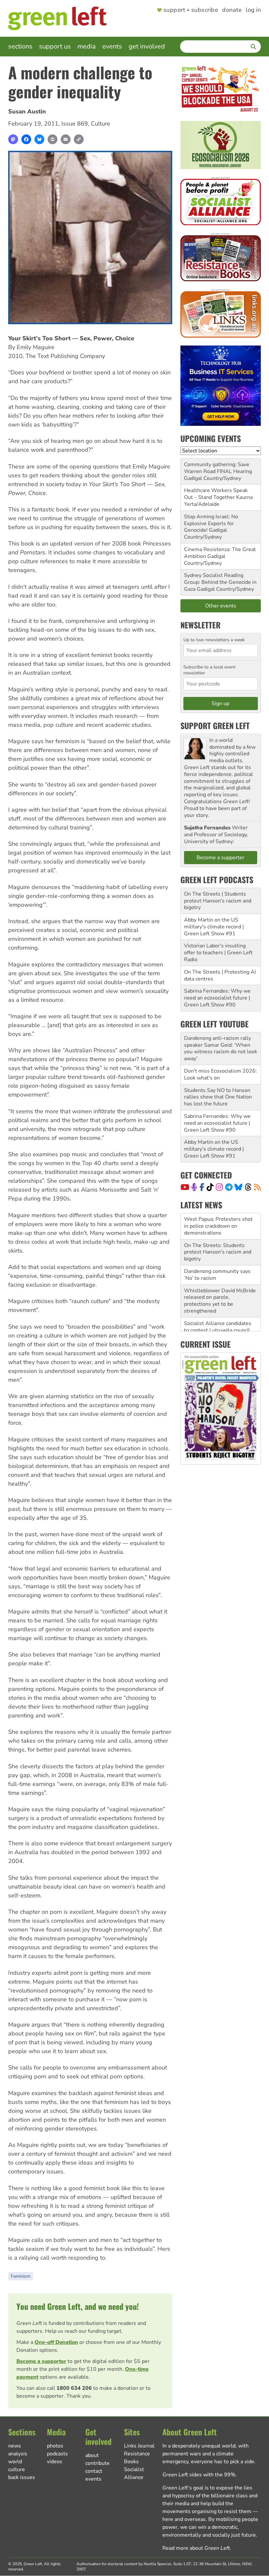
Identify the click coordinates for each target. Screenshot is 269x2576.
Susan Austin (27, 111)
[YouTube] (185, 1187)
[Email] (66, 139)
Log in (253, 10)
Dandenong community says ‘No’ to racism (217, 1248)
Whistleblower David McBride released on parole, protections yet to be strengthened (220, 1275)
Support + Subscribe (191, 10)
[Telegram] (229, 1187)
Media (87, 46)
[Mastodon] (13, 139)
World (15, 2462)
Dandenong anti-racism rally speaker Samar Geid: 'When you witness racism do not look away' (221, 1048)
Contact (94, 2471)
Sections (20, 46)
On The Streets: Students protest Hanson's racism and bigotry (218, 1226)
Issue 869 (75, 124)
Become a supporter (41, 2361)
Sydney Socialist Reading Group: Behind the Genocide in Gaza (220, 582)
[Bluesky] (39, 139)
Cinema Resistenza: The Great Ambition (220, 553)
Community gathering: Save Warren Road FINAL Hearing (218, 468)
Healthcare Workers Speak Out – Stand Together (216, 494)
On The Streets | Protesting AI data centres (220, 975)
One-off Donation (56, 2342)
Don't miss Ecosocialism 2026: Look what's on (220, 1074)
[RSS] (257, 1187)
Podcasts (57, 2454)
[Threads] (248, 1187)
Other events (221, 606)
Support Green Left (215, 725)
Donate (232, 10)
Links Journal (139, 2446)
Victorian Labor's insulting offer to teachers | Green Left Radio (218, 953)
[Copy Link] (79, 139)
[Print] (52, 139)
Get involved (147, 46)
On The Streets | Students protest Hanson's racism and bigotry (218, 901)
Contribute (97, 2463)
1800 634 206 (74, 2388)
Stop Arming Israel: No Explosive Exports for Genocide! (211, 524)
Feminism (21, 2276)
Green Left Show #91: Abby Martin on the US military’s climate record (217, 1330)
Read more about (196, 2548)
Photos (55, 2446)
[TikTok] (210, 1187)
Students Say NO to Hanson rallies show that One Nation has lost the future (218, 1097)
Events (112, 46)
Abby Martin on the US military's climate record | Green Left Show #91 (214, 927)
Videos (55, 2462)
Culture (101, 124)
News (15, 2446)
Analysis (18, 2454)
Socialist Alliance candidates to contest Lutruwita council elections (218, 1304)
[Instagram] (219, 1187)
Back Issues (22, 2477)
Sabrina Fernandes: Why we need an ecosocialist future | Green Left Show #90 (217, 998)
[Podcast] (194, 1187)
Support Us (55, 46)
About (92, 2455)
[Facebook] (26, 139)
